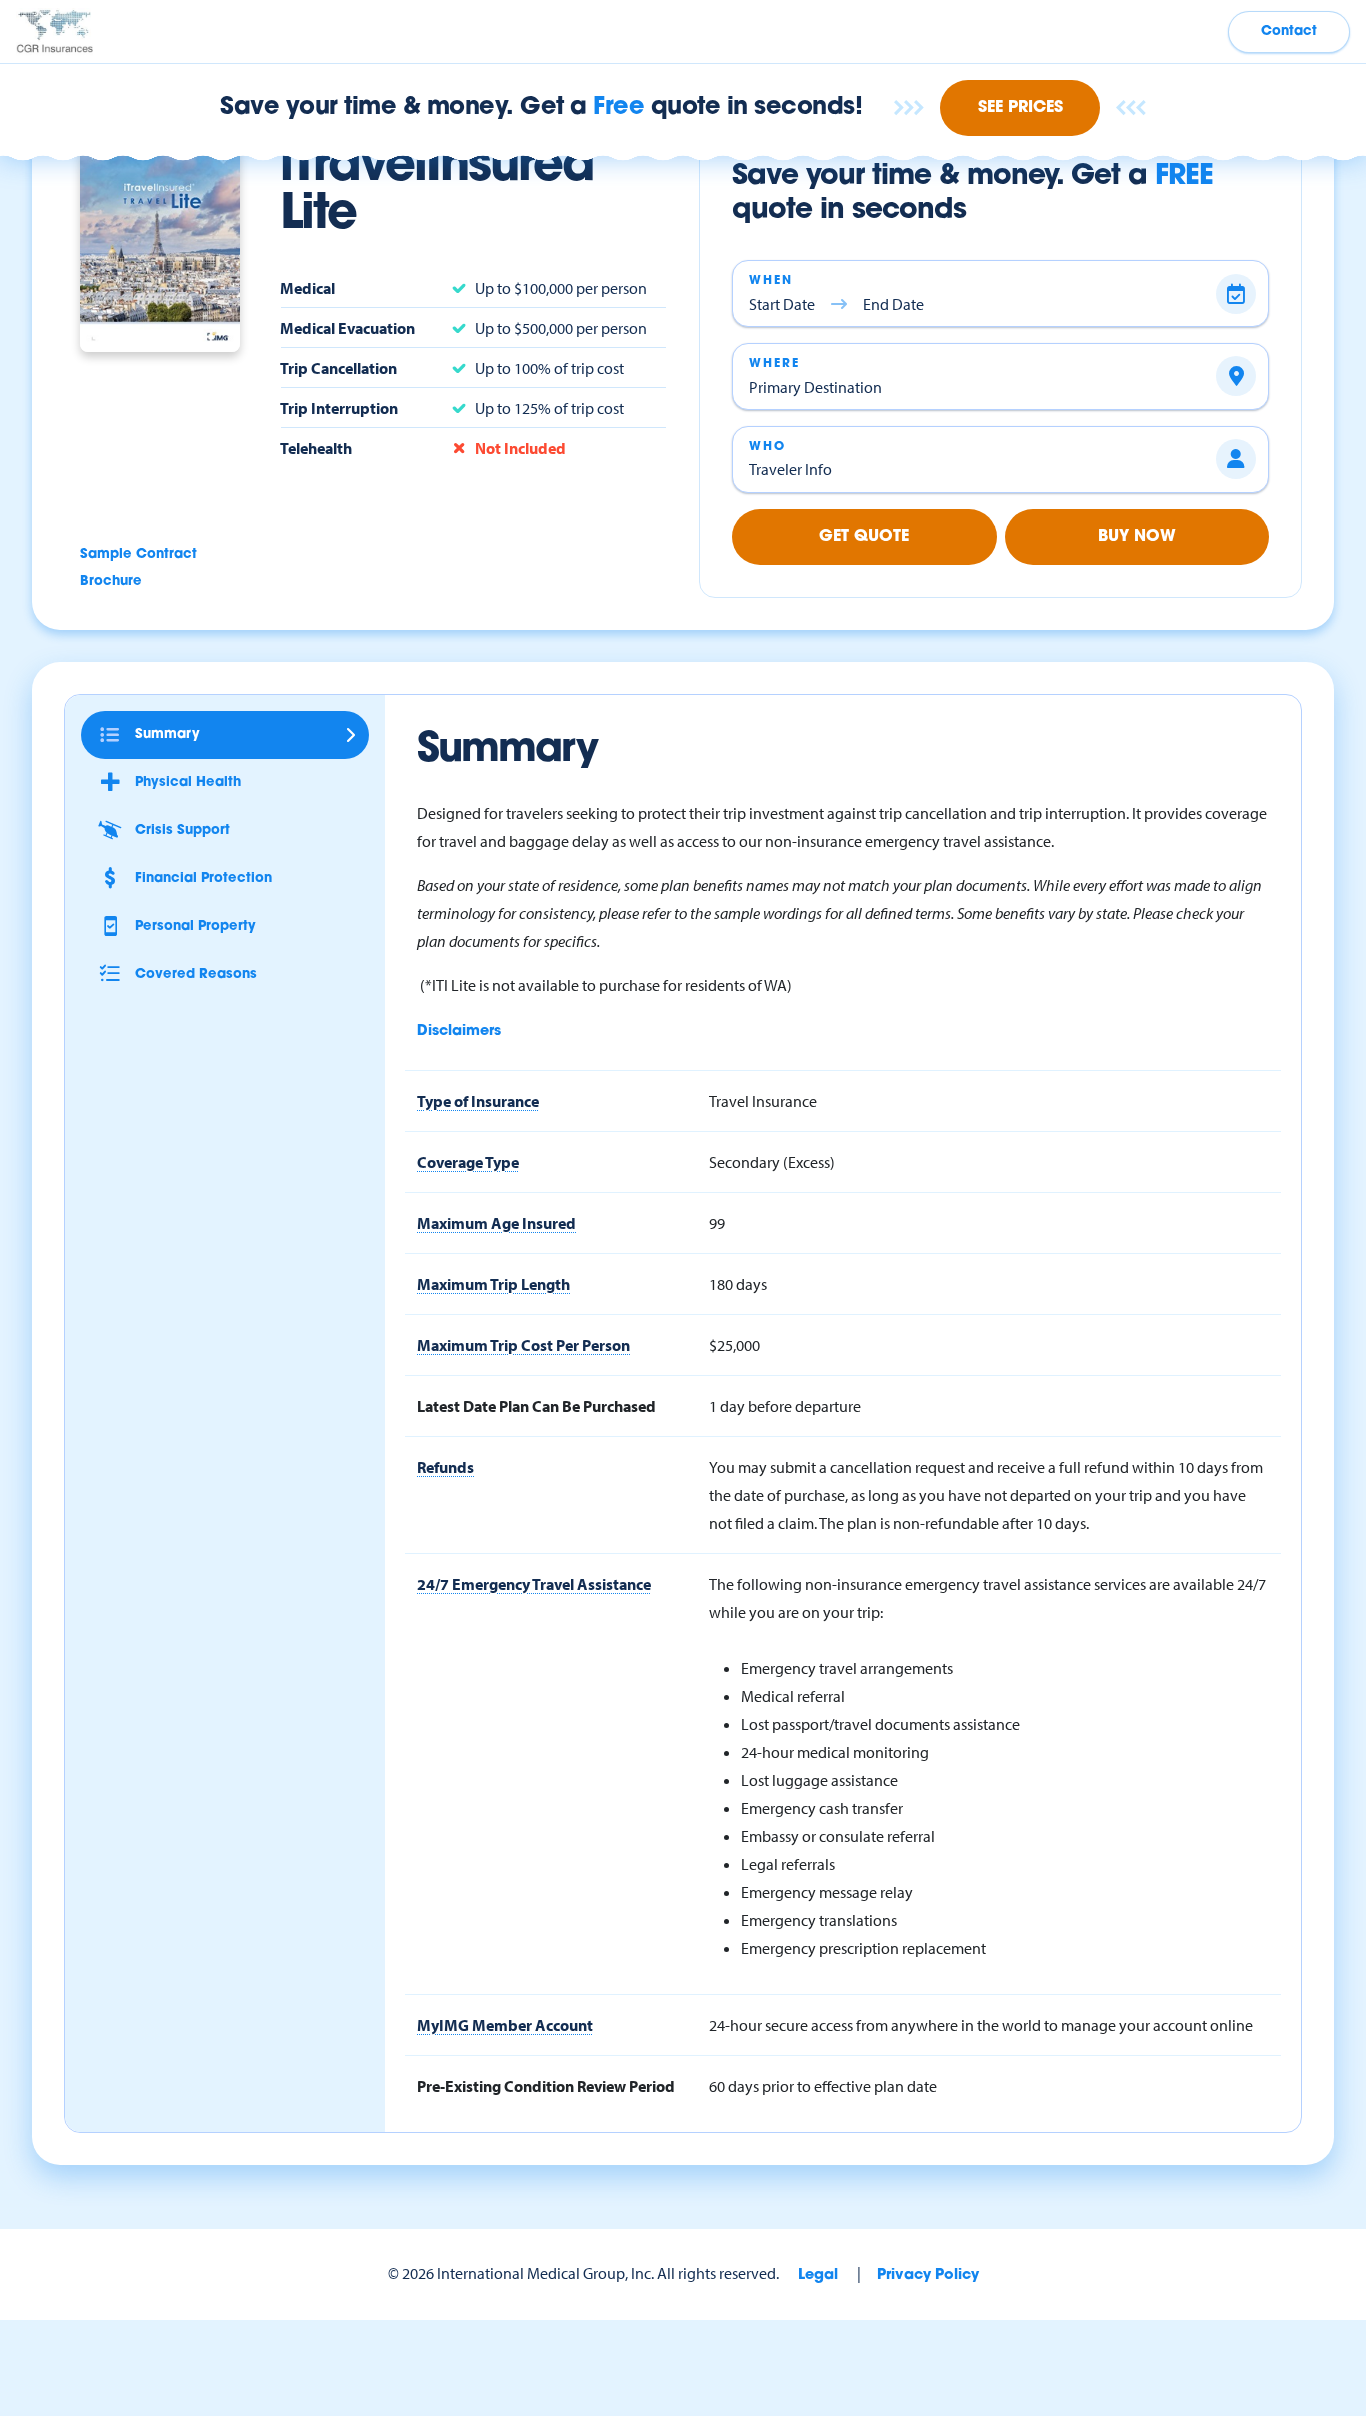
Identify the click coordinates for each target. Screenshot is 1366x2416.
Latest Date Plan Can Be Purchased (536, 1406)
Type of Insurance (478, 1101)
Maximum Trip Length (493, 1284)
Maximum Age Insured (496, 1223)
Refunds (445, 1467)
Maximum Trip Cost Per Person (523, 1345)
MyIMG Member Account (505, 2025)
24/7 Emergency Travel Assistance (534, 1584)
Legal (818, 2275)
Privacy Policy (928, 2275)
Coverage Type (468, 1162)
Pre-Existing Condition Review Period (546, 2086)
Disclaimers (459, 1031)
